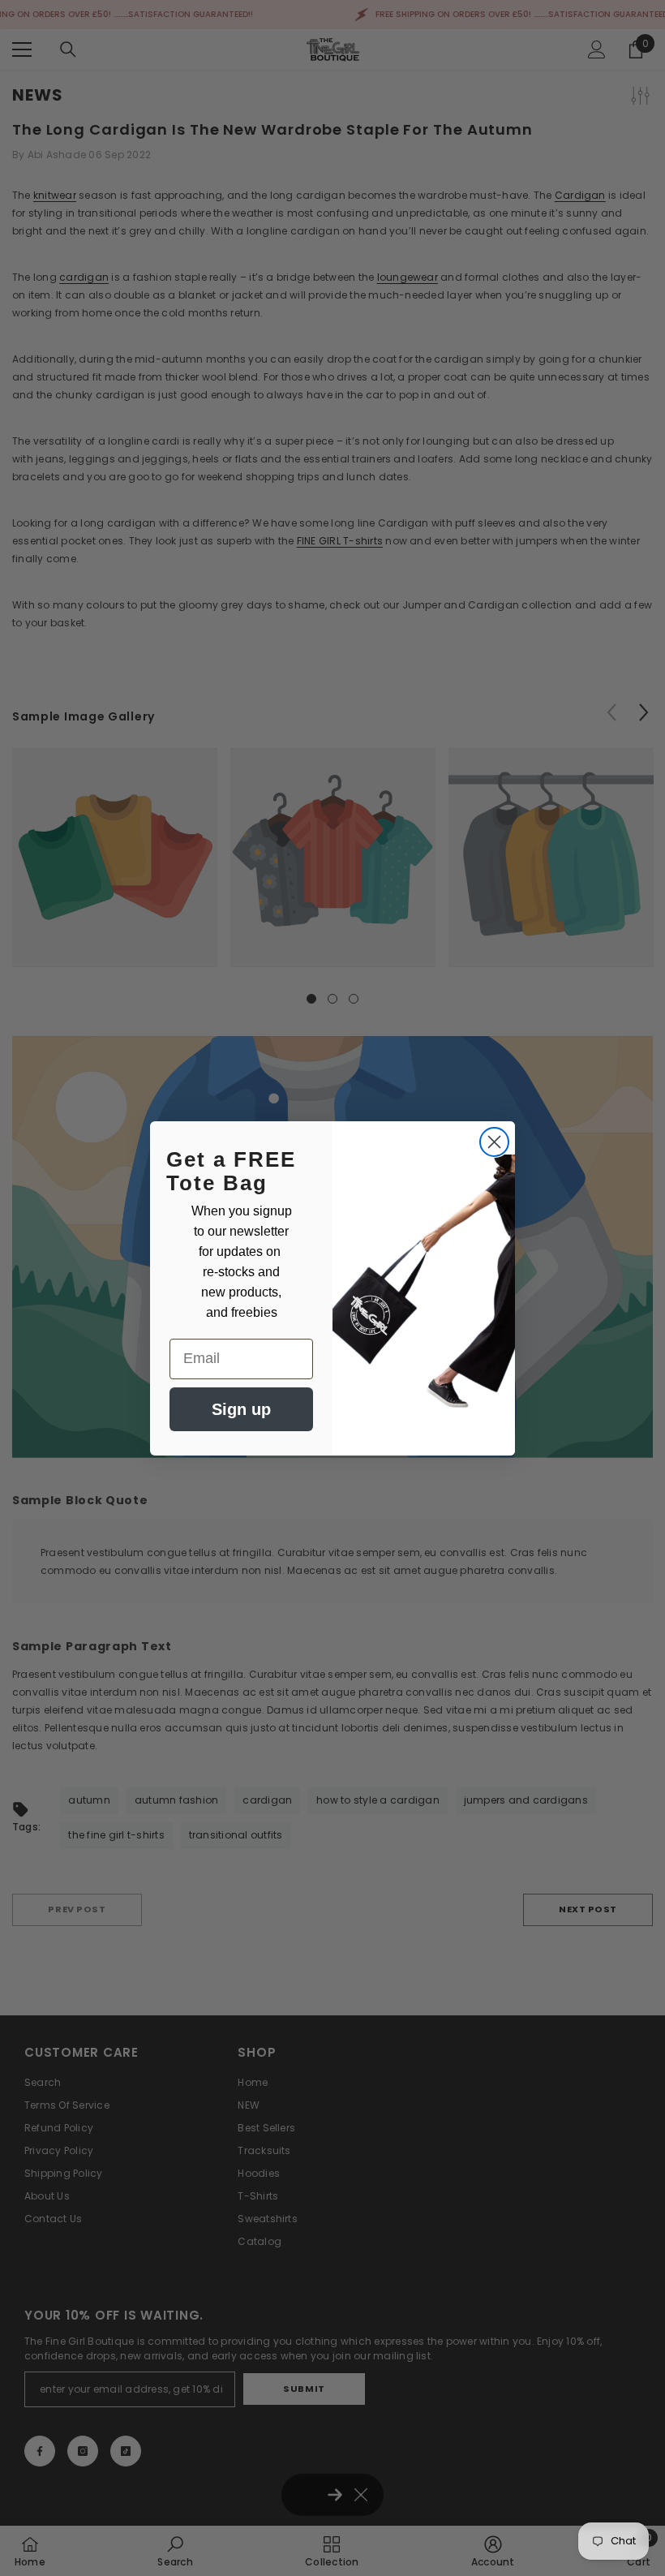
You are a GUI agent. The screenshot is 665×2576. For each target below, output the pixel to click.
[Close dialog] (494, 1142)
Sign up (241, 1409)
